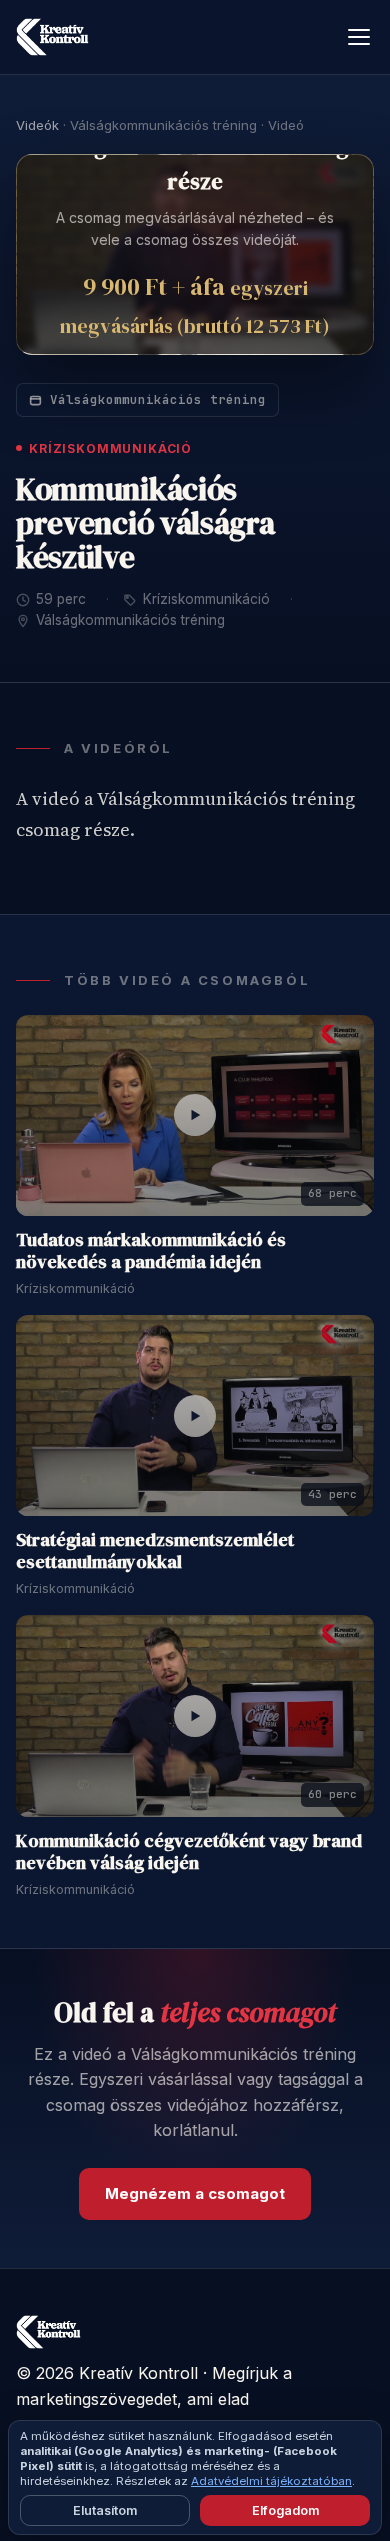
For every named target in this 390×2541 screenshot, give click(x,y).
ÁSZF (132, 2463)
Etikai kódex (204, 2463)
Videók (37, 125)
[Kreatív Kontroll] (52, 37)
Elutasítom (105, 2510)
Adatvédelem (57, 2463)
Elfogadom (285, 2510)
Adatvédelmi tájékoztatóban (271, 2481)
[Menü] (359, 37)
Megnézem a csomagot (195, 2193)
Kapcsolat (290, 2463)
